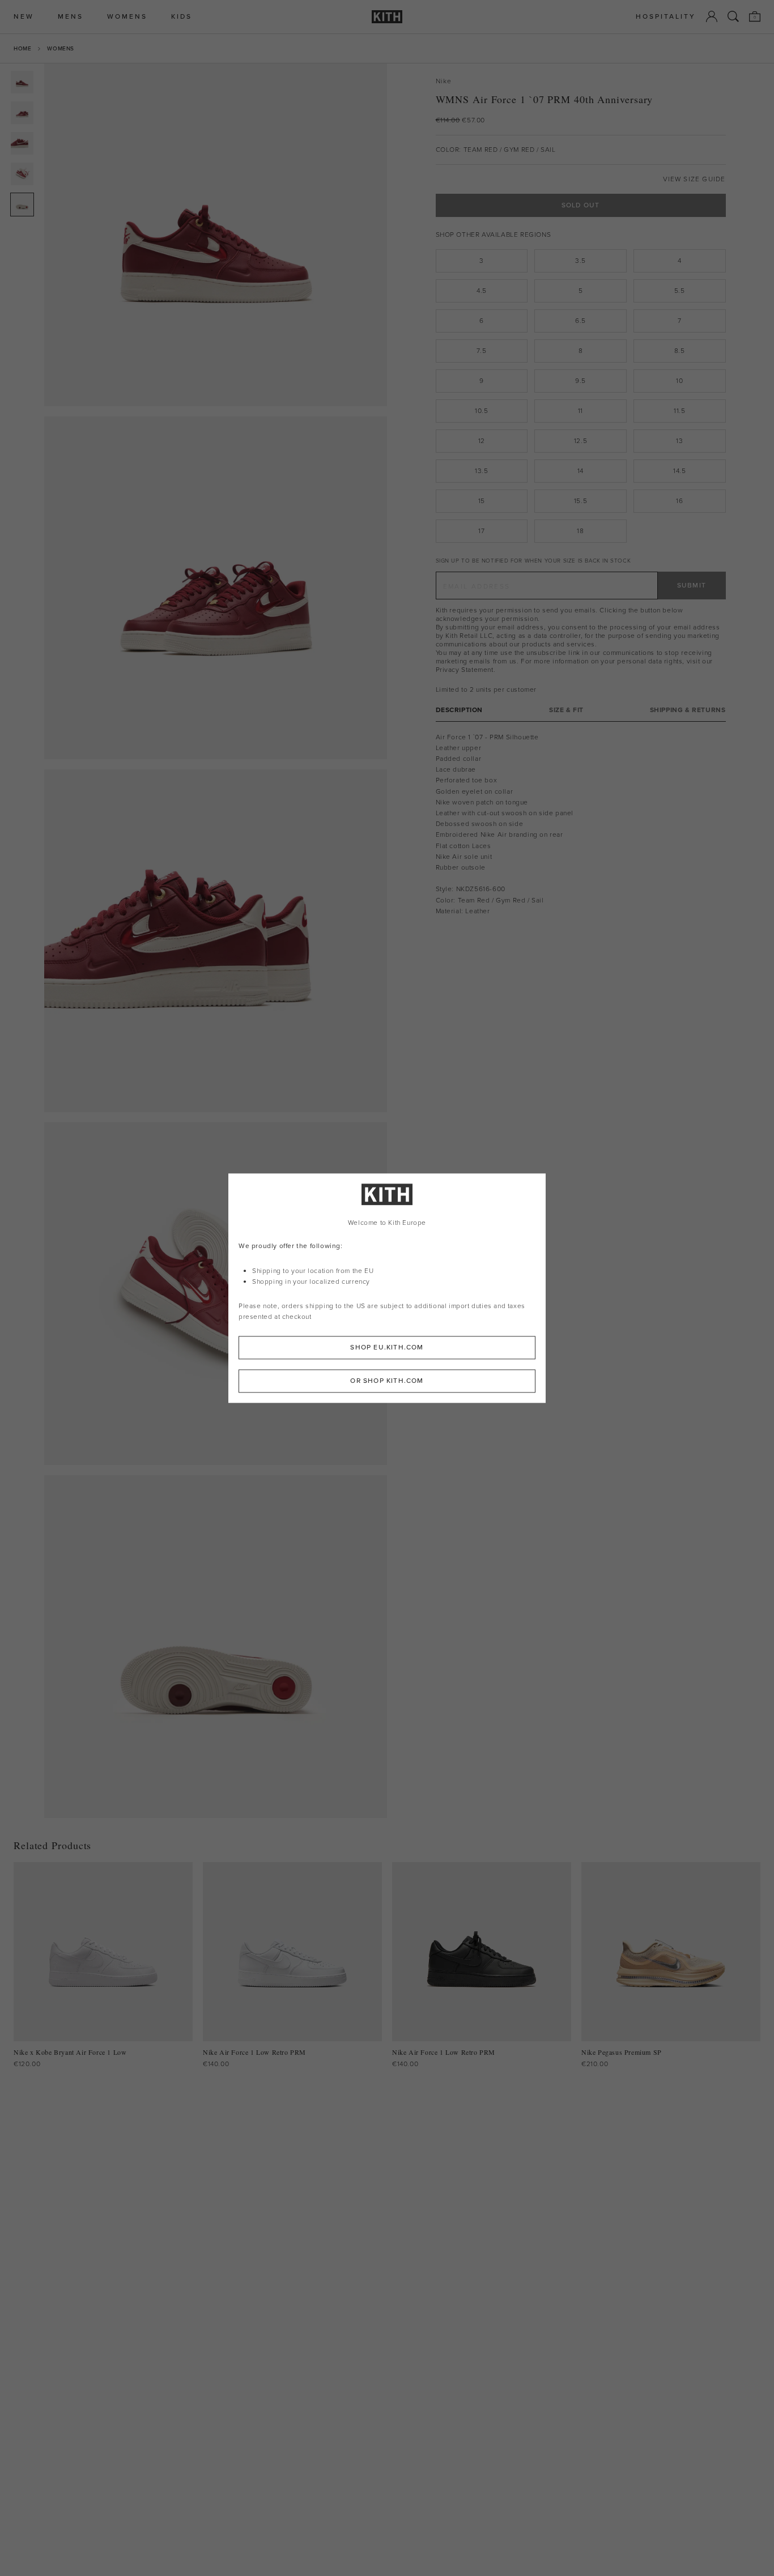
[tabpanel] (581, 824)
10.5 (481, 411)
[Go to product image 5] (22, 205)
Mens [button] (71, 17)
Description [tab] (460, 710)
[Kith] (387, 17)
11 (580, 411)
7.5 (481, 351)
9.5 (580, 381)
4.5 (482, 291)
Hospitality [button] (666, 17)
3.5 (580, 261)
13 (679, 441)
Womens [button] (127, 17)
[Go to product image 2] (22, 113)
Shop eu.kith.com (387, 1347)
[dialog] (387, 1288)
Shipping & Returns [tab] (688, 710)
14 (580, 471)
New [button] (24, 17)
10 (679, 381)
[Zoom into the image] (216, 235)
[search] (733, 16)
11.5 (679, 411)
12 (482, 441)
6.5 (580, 321)
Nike (444, 81)
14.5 (679, 471)
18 (580, 531)
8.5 (680, 351)
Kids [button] (182, 17)
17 (481, 531)
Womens (61, 48)
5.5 (680, 291)
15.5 (580, 501)
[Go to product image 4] (22, 174)
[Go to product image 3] (22, 143)
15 (482, 501)
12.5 (580, 441)
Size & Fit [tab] (566, 710)
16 (679, 501)
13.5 (481, 471)
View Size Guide (694, 179)
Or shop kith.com (387, 1381)
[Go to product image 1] (22, 82)
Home (22, 48)
